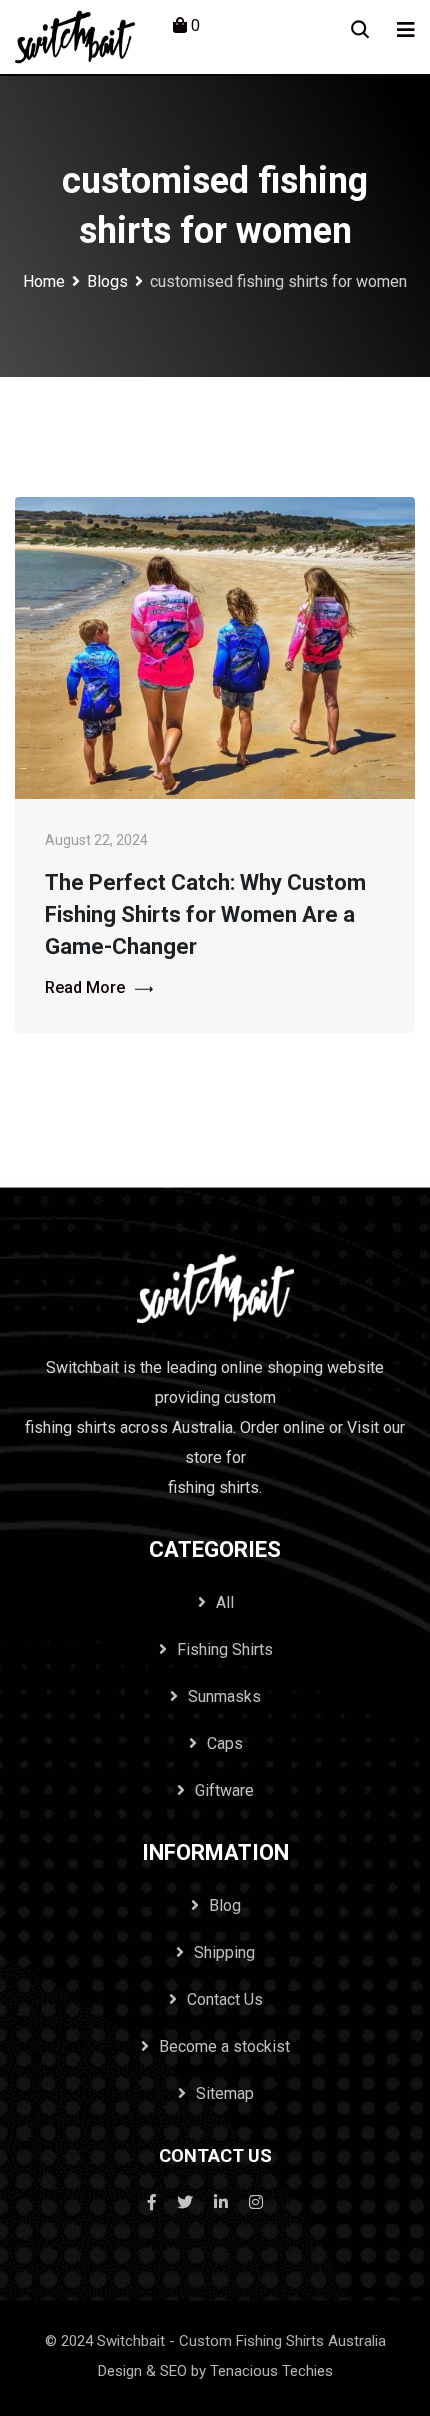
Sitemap (225, 2093)
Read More (85, 987)
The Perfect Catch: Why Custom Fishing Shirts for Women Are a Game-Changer (205, 914)
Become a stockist (224, 2046)
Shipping (224, 1952)
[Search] (360, 29)
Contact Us (225, 1999)
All (225, 1602)
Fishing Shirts (225, 1649)
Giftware (224, 1790)
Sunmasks (224, 1696)
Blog (225, 1905)
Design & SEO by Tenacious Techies (215, 2371)
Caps (225, 1743)
